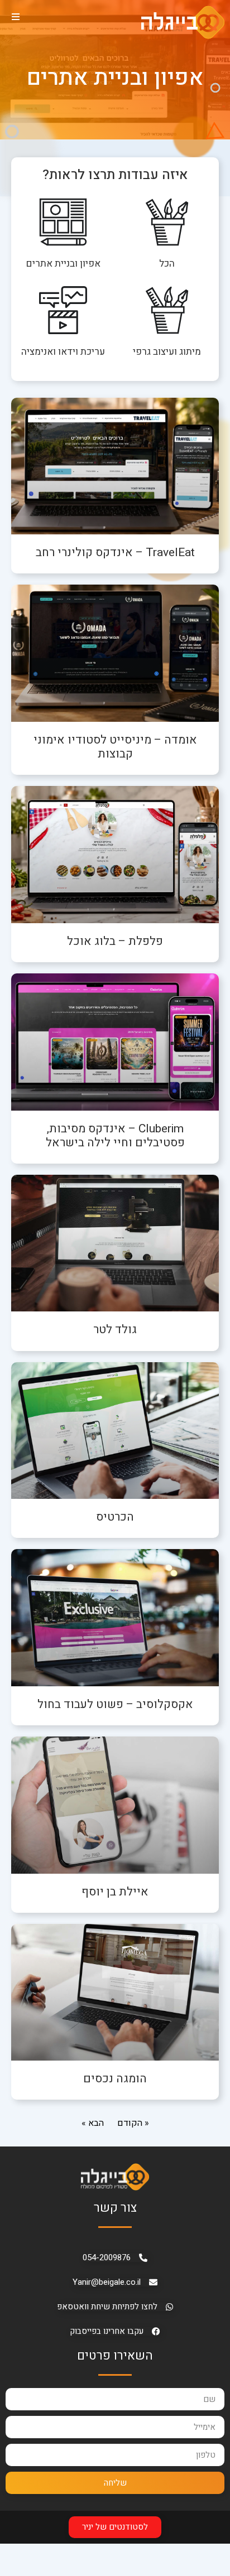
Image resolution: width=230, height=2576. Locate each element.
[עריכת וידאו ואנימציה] (63, 310)
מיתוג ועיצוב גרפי (167, 352)
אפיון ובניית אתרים (63, 264)
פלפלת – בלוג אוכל (115, 941)
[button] (15, 16)
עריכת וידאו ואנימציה (63, 352)
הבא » (93, 2123)
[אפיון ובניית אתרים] (63, 222)
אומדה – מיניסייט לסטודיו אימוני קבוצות (115, 747)
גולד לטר (115, 1330)
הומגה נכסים (115, 2079)
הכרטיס (115, 1517)
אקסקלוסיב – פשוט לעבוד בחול (115, 1704)
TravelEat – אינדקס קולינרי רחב (115, 553)
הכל (167, 264)
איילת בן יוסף (115, 1892)
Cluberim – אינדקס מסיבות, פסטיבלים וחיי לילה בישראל (115, 1136)
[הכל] (167, 222)
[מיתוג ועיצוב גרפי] (167, 310)
